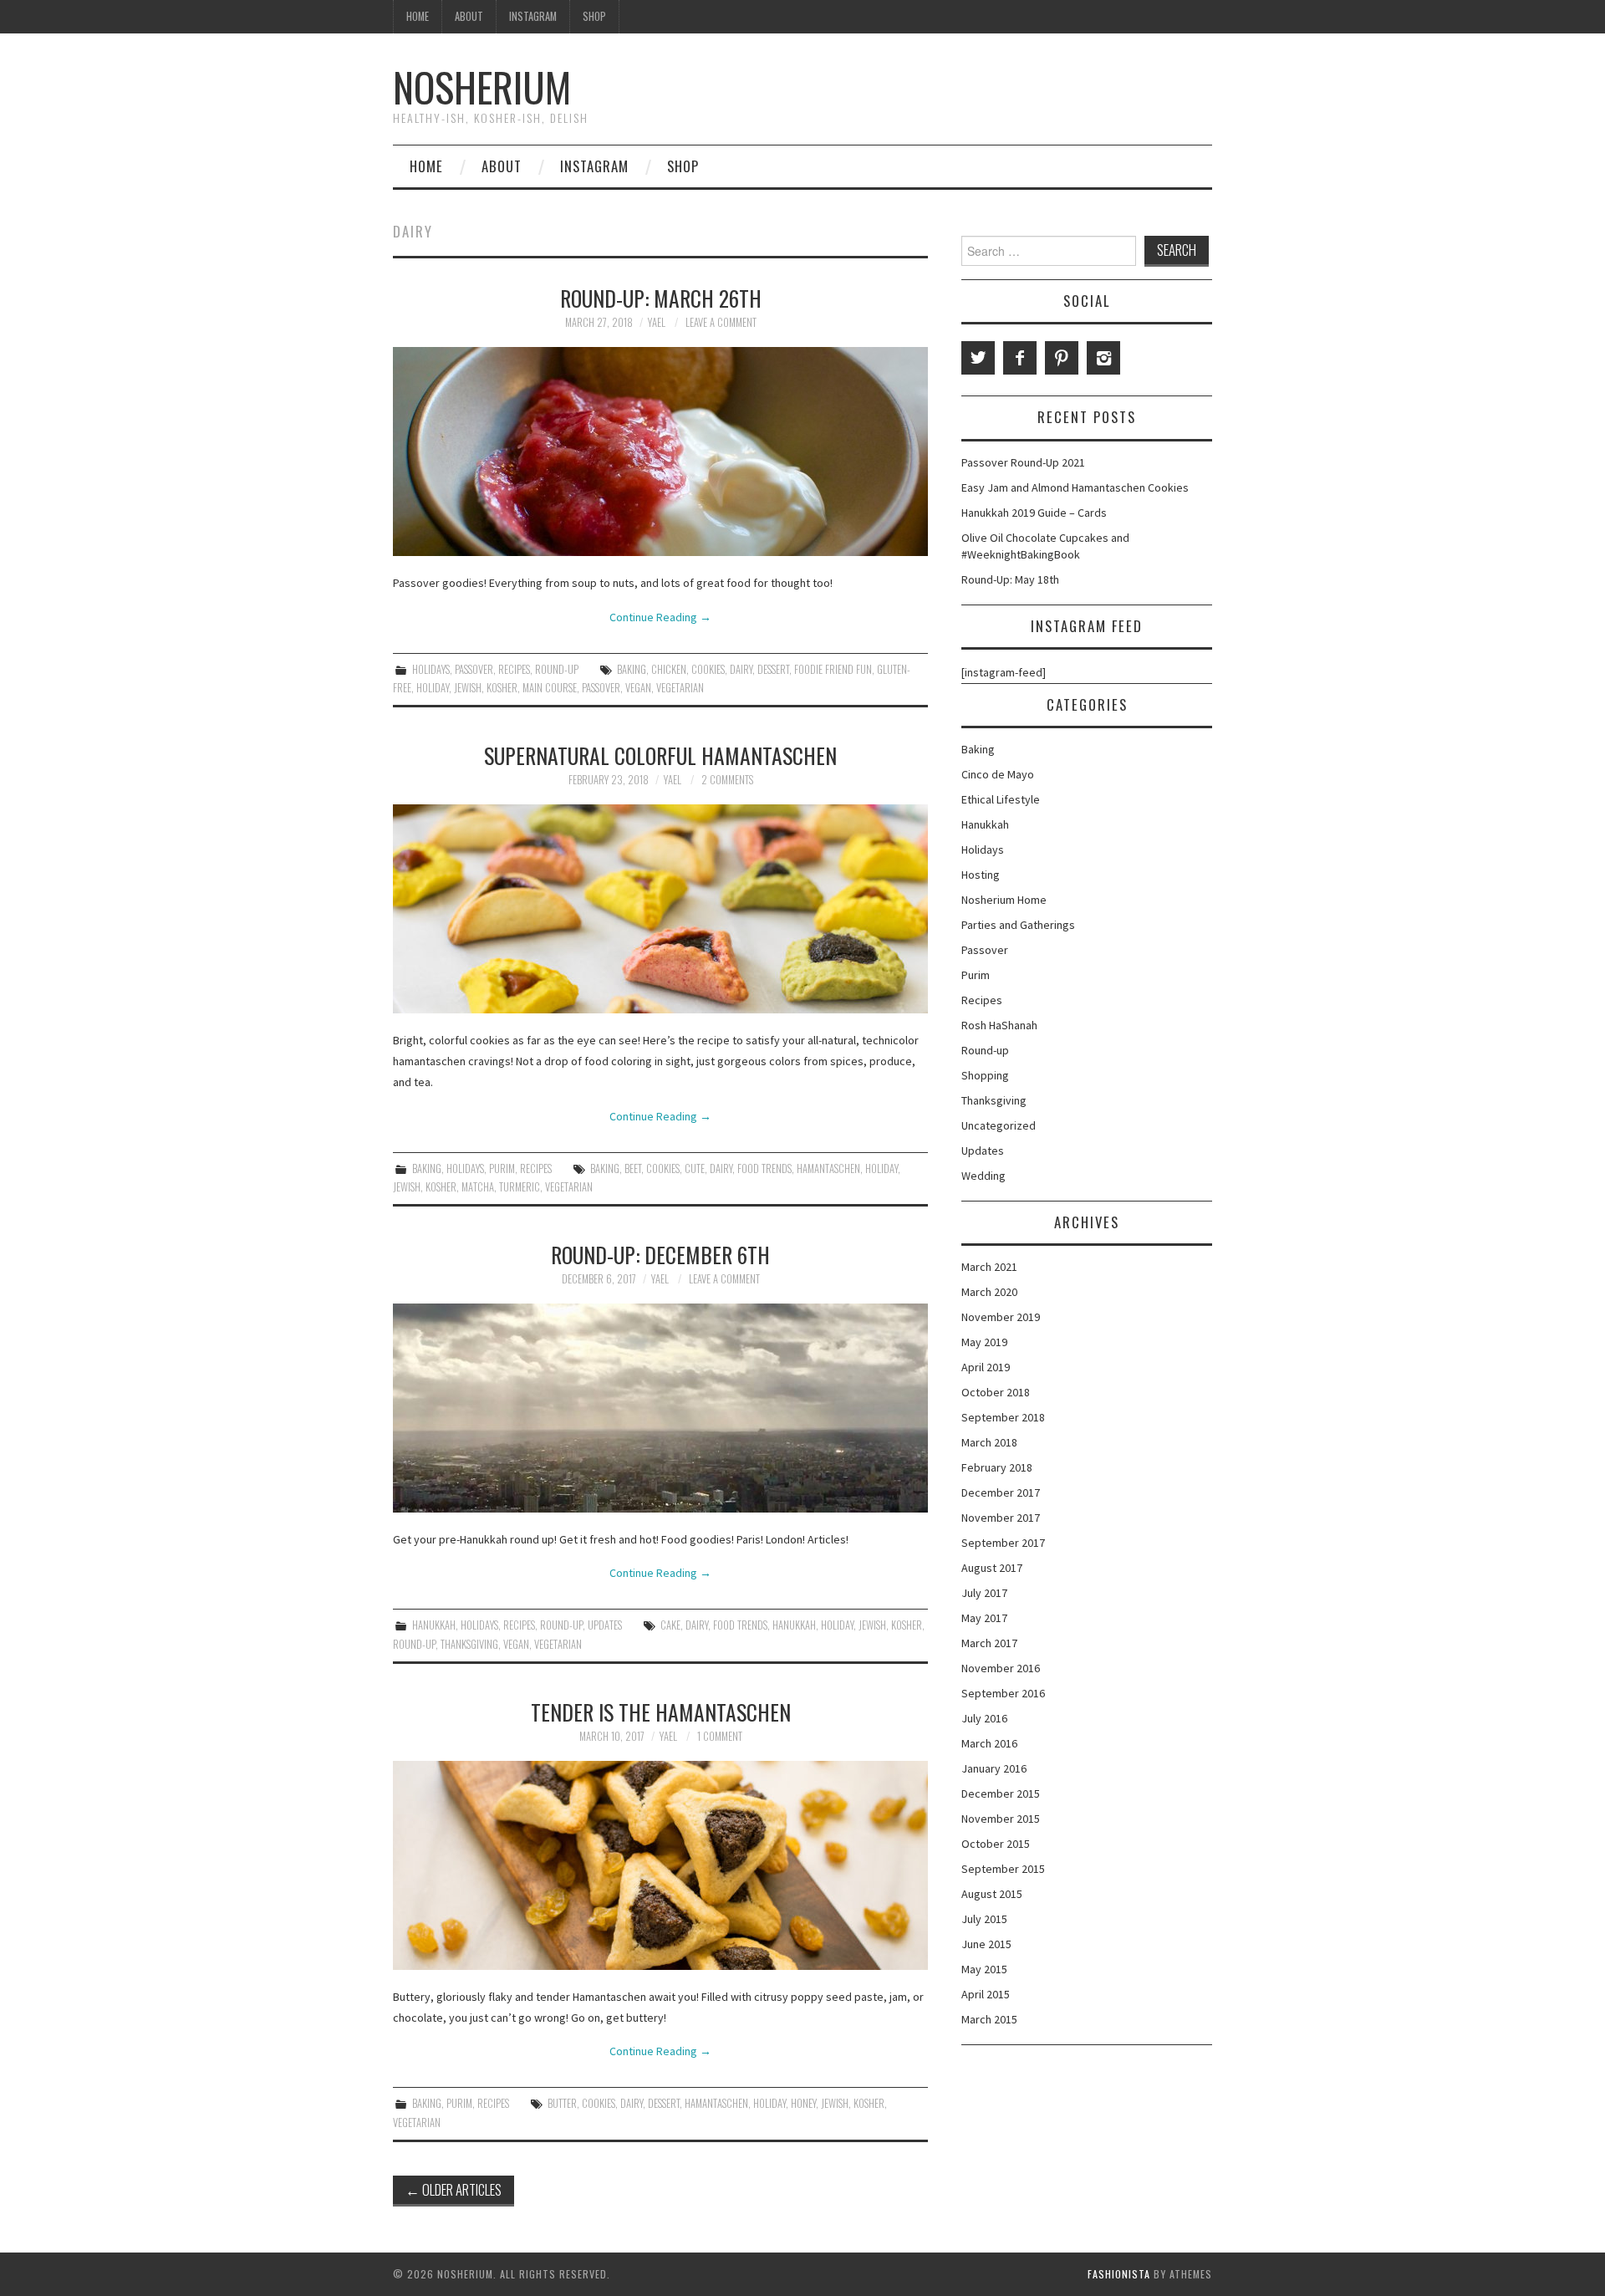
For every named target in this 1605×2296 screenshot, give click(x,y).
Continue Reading (660, 617)
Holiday (433, 688)
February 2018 (997, 1467)
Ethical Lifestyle (1001, 799)
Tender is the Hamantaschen (661, 1712)
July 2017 (984, 1593)
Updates (605, 1625)
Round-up (557, 669)
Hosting (981, 875)
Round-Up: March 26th (661, 298)
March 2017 (989, 1643)
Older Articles (453, 2189)
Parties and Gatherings (1018, 925)
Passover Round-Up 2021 (1023, 462)
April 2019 (986, 1367)
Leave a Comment (721, 322)
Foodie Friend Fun (833, 669)
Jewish (468, 688)
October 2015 (996, 1844)
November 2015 (1001, 1819)
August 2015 (992, 1894)
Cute (695, 1168)
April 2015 (986, 1994)
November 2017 (1001, 1518)
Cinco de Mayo (998, 774)
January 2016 (994, 1768)
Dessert (773, 669)
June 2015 (986, 1944)
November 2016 (1001, 1668)
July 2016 (984, 1718)
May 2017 (984, 1618)
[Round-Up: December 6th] (660, 1408)
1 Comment (720, 1736)
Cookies (708, 669)
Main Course (550, 688)
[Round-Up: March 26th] (660, 452)
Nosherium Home (1004, 900)
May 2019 (984, 1342)
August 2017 (992, 1568)
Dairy (741, 669)
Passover (474, 669)
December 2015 (1001, 1793)
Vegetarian (680, 688)
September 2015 (1003, 1869)
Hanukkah (434, 1625)
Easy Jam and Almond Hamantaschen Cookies (1075, 487)
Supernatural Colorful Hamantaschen (660, 755)
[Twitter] (978, 358)
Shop (594, 16)
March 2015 (989, 2019)
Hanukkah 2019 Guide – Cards (1034, 513)
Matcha (478, 1187)
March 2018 (989, 1442)
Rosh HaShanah (999, 1025)
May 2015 (984, 1969)
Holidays (431, 669)
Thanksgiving (469, 1644)
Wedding (983, 1176)
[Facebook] (1020, 358)
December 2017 (1001, 1492)
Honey (803, 2103)
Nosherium (482, 87)
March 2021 (989, 1267)
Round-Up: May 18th (1010, 579)
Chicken (669, 669)
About (469, 16)
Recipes (514, 669)
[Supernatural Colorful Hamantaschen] (660, 909)
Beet (633, 1168)
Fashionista (1119, 2274)
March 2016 (989, 1743)
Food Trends (764, 1168)
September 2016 (1003, 1693)
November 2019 (1001, 1317)
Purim (502, 1168)
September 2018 (1003, 1417)
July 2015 (984, 1919)
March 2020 (989, 1292)
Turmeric (520, 1187)
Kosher (502, 688)
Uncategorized (999, 1125)
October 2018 (996, 1392)
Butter (562, 2103)
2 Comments (727, 780)
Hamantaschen (828, 1168)
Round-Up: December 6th (660, 1254)
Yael (657, 322)
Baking (632, 669)
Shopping (985, 1075)
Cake (670, 1625)
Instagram (533, 16)
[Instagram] (1103, 358)
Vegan (638, 688)
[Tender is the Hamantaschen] (660, 1865)
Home (418, 16)
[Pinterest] (1062, 358)
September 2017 (1003, 1543)
